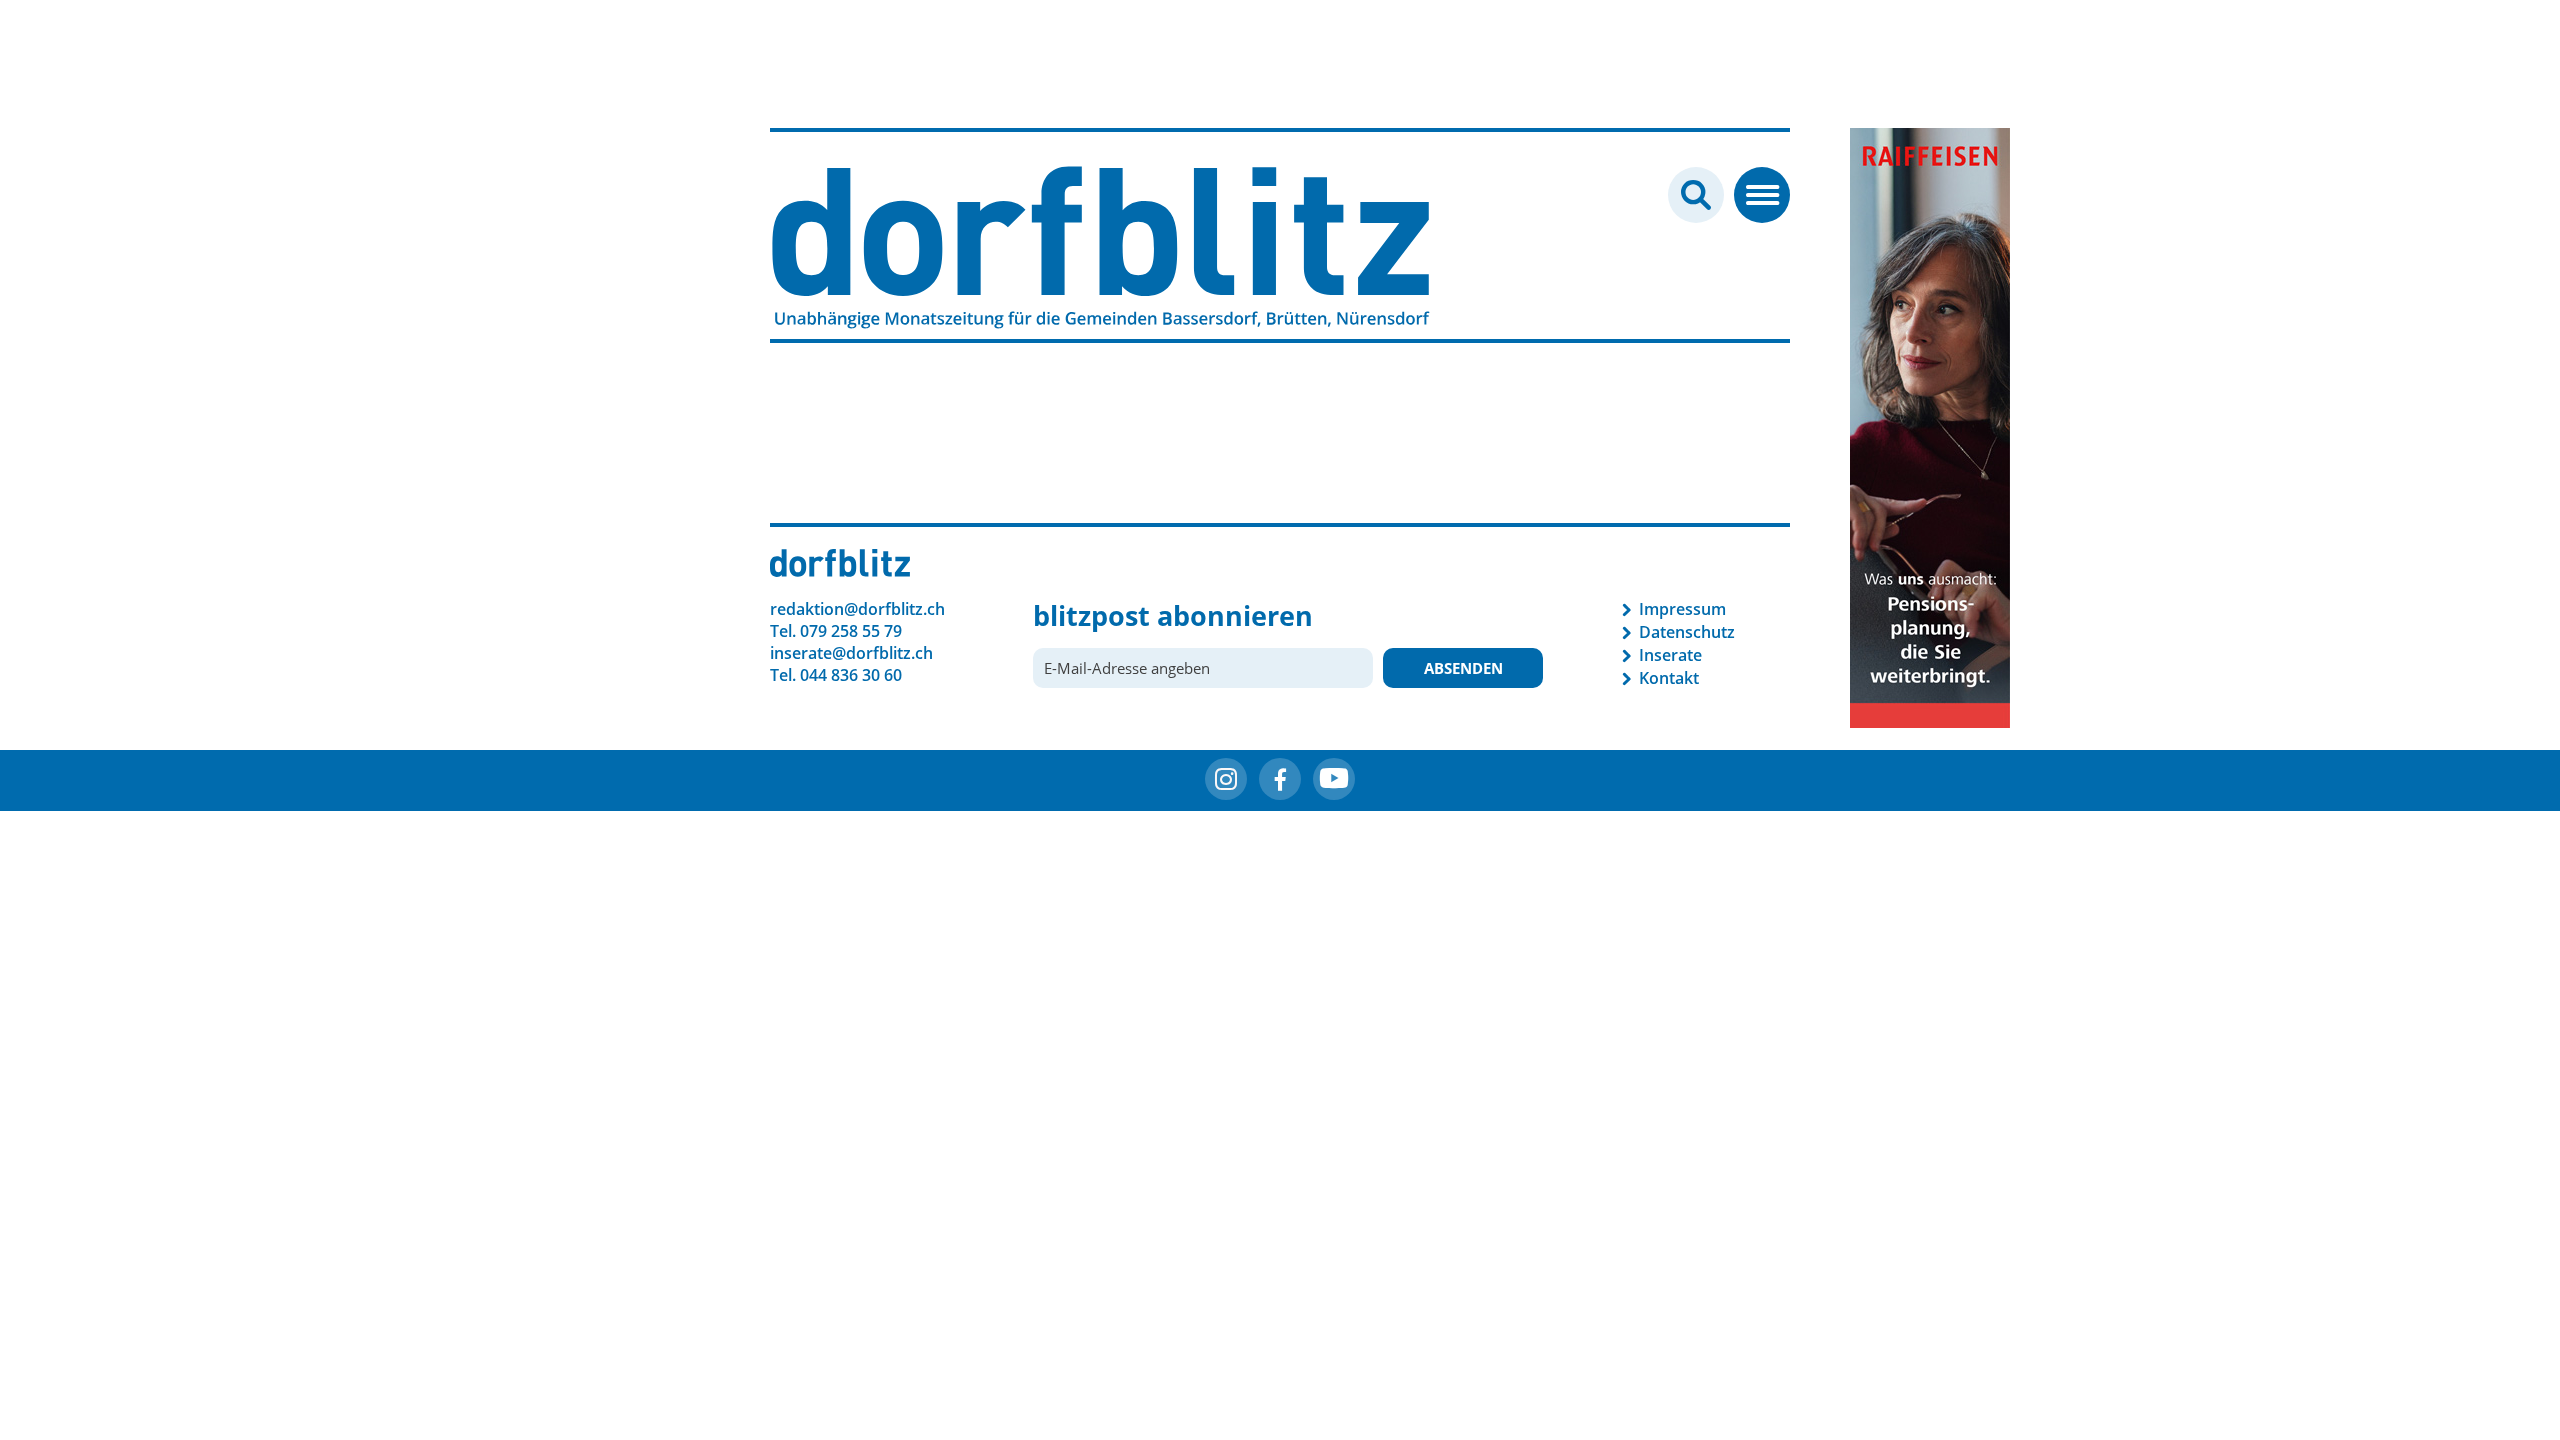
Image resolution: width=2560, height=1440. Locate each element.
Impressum (1682, 609)
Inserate (1670, 655)
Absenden (1463, 668)
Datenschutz (1687, 632)
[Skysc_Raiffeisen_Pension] (1930, 426)
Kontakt (1669, 678)
